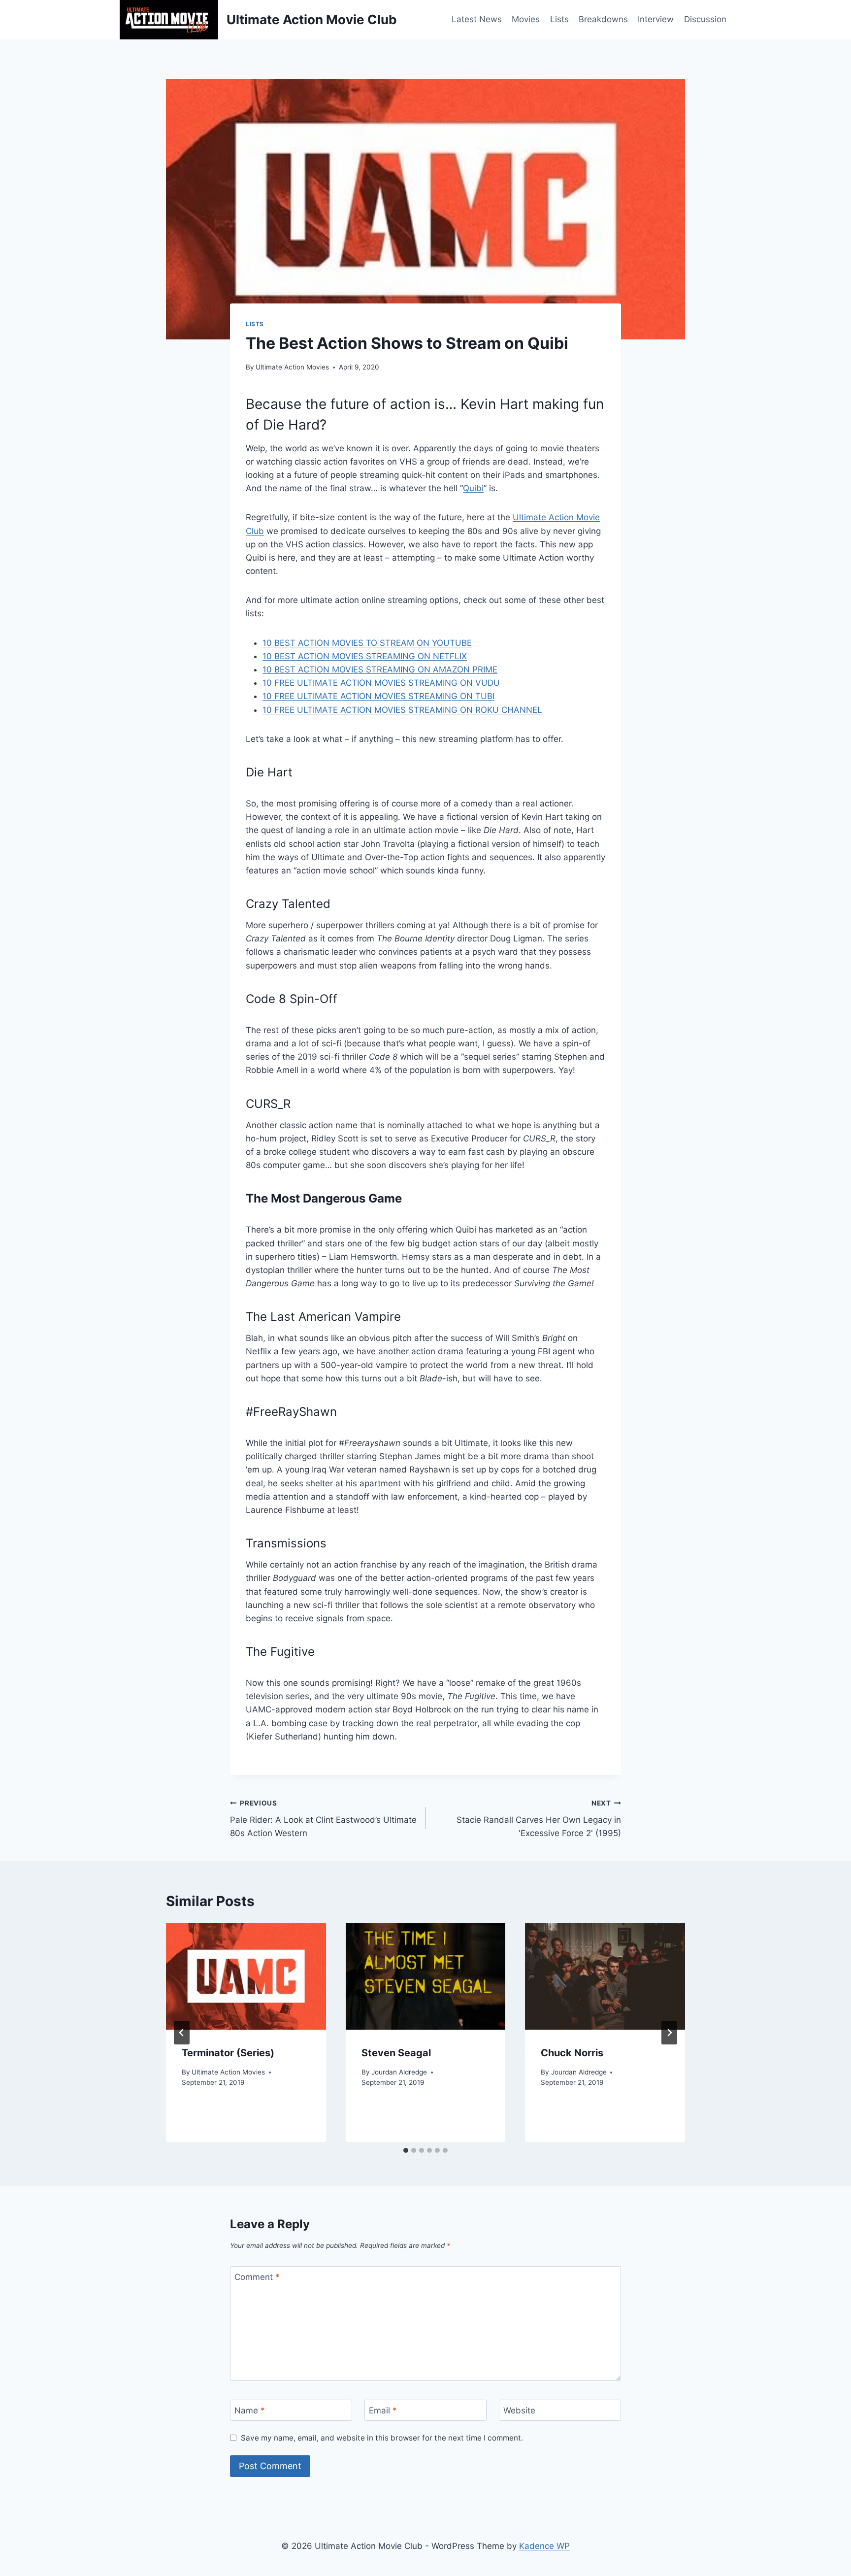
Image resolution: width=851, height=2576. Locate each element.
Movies (526, 19)
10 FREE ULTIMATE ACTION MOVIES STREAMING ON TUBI (378, 696)
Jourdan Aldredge (399, 2072)
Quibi (473, 488)
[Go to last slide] (182, 2033)
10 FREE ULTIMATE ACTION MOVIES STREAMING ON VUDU (381, 683)
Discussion (705, 19)
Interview (656, 19)
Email (383, 2410)
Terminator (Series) (228, 2053)
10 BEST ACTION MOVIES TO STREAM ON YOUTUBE (367, 643)
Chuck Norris (572, 2053)
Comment (257, 2277)
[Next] (669, 2033)
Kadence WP (544, 2546)
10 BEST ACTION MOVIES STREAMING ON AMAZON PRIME (380, 669)
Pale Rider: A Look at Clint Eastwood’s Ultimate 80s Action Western (323, 1819)
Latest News (477, 19)
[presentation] (246, 1976)
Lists (559, 19)
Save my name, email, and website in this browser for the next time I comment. (382, 2438)
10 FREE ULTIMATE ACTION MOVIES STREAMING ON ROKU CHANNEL (402, 710)
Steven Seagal (396, 2053)
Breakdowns (603, 19)
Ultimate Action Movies (292, 367)
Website (519, 2410)
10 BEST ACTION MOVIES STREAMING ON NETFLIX (365, 656)
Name (250, 2410)
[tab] (406, 2150)
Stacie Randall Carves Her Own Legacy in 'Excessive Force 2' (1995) (539, 1819)
